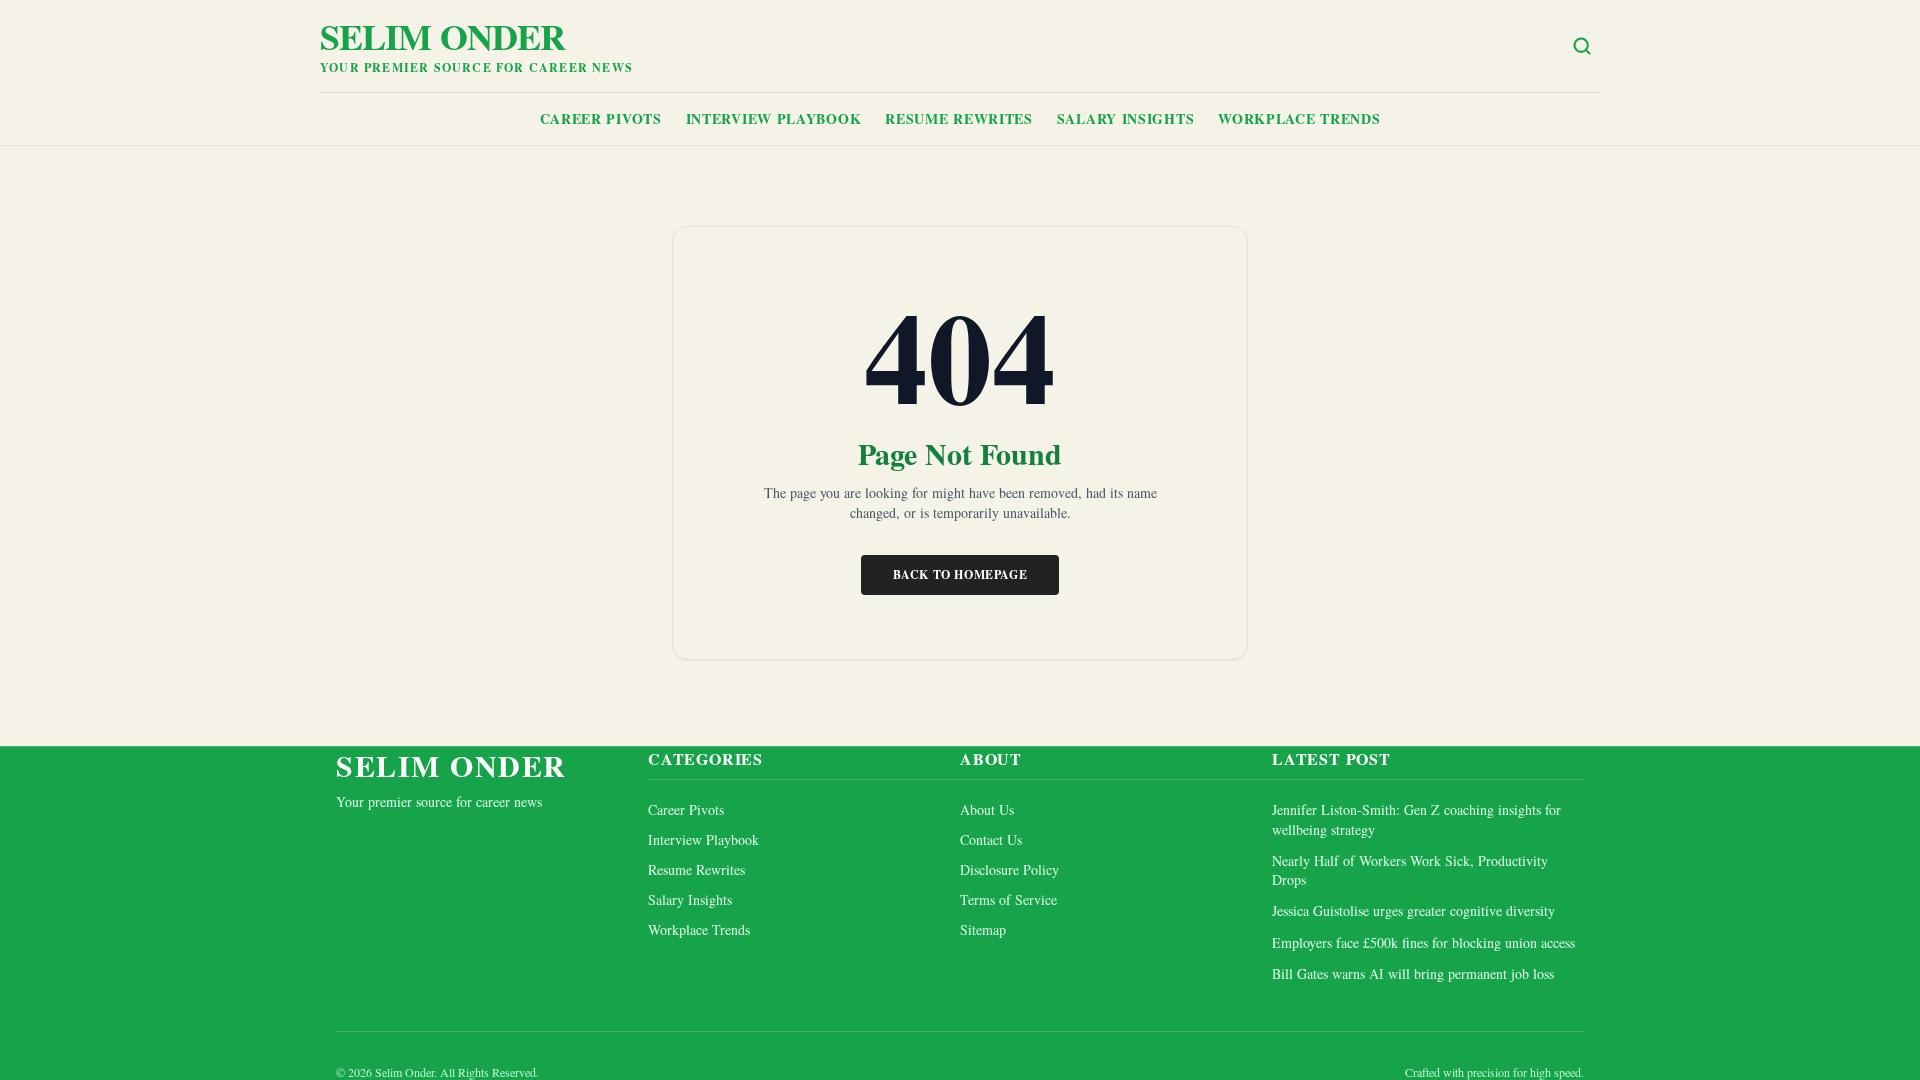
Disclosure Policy (1009, 869)
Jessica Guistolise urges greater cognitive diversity (1413, 910)
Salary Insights (1126, 118)
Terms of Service (1008, 899)
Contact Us (991, 839)
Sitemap (983, 929)
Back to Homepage (960, 574)
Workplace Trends (1299, 118)
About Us (987, 809)
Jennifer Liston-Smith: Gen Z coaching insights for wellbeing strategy (1416, 819)
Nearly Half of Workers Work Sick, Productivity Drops (1410, 870)
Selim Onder (442, 36)
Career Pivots (601, 118)
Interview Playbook (774, 118)
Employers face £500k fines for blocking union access (1423, 942)
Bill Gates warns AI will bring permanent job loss (1413, 973)
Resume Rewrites (959, 118)
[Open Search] (1582, 46)
